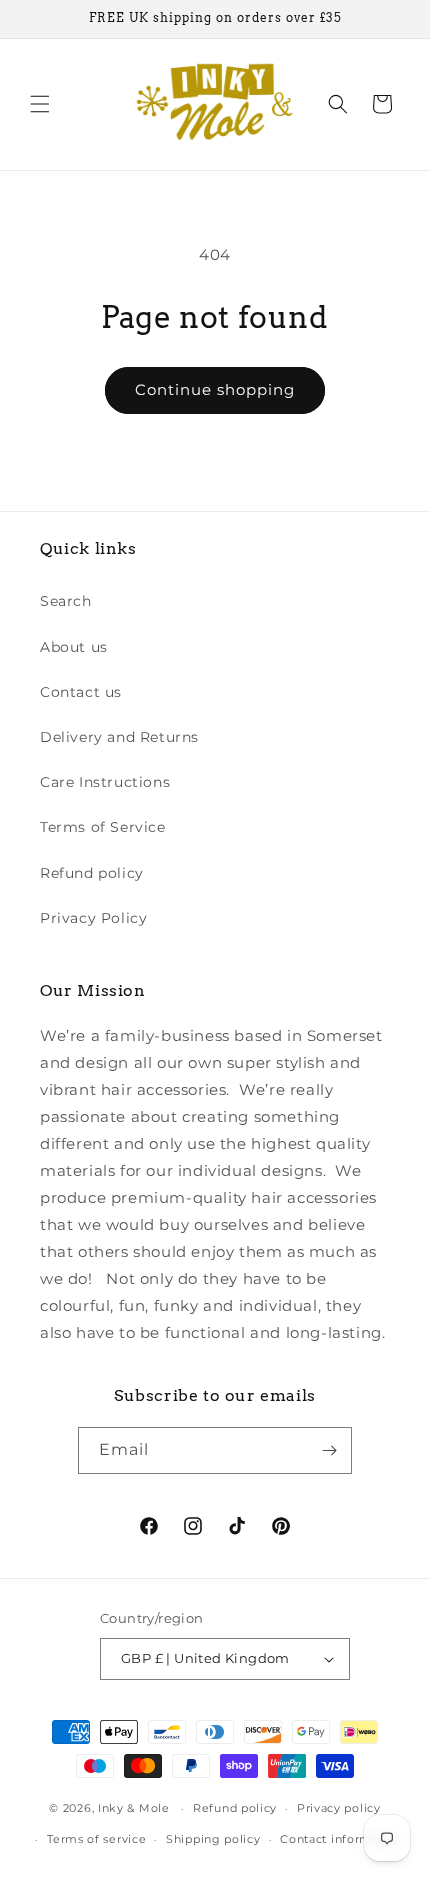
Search (66, 601)
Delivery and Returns (119, 737)
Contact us (81, 692)
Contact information (341, 1839)
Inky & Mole (134, 1808)
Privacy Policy (93, 918)
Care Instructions (105, 782)
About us (74, 647)
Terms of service (96, 1839)
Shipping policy (213, 1839)
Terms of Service (103, 827)
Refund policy (92, 873)
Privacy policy (339, 1808)
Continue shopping (215, 389)
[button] (40, 104)
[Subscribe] (329, 1450)
